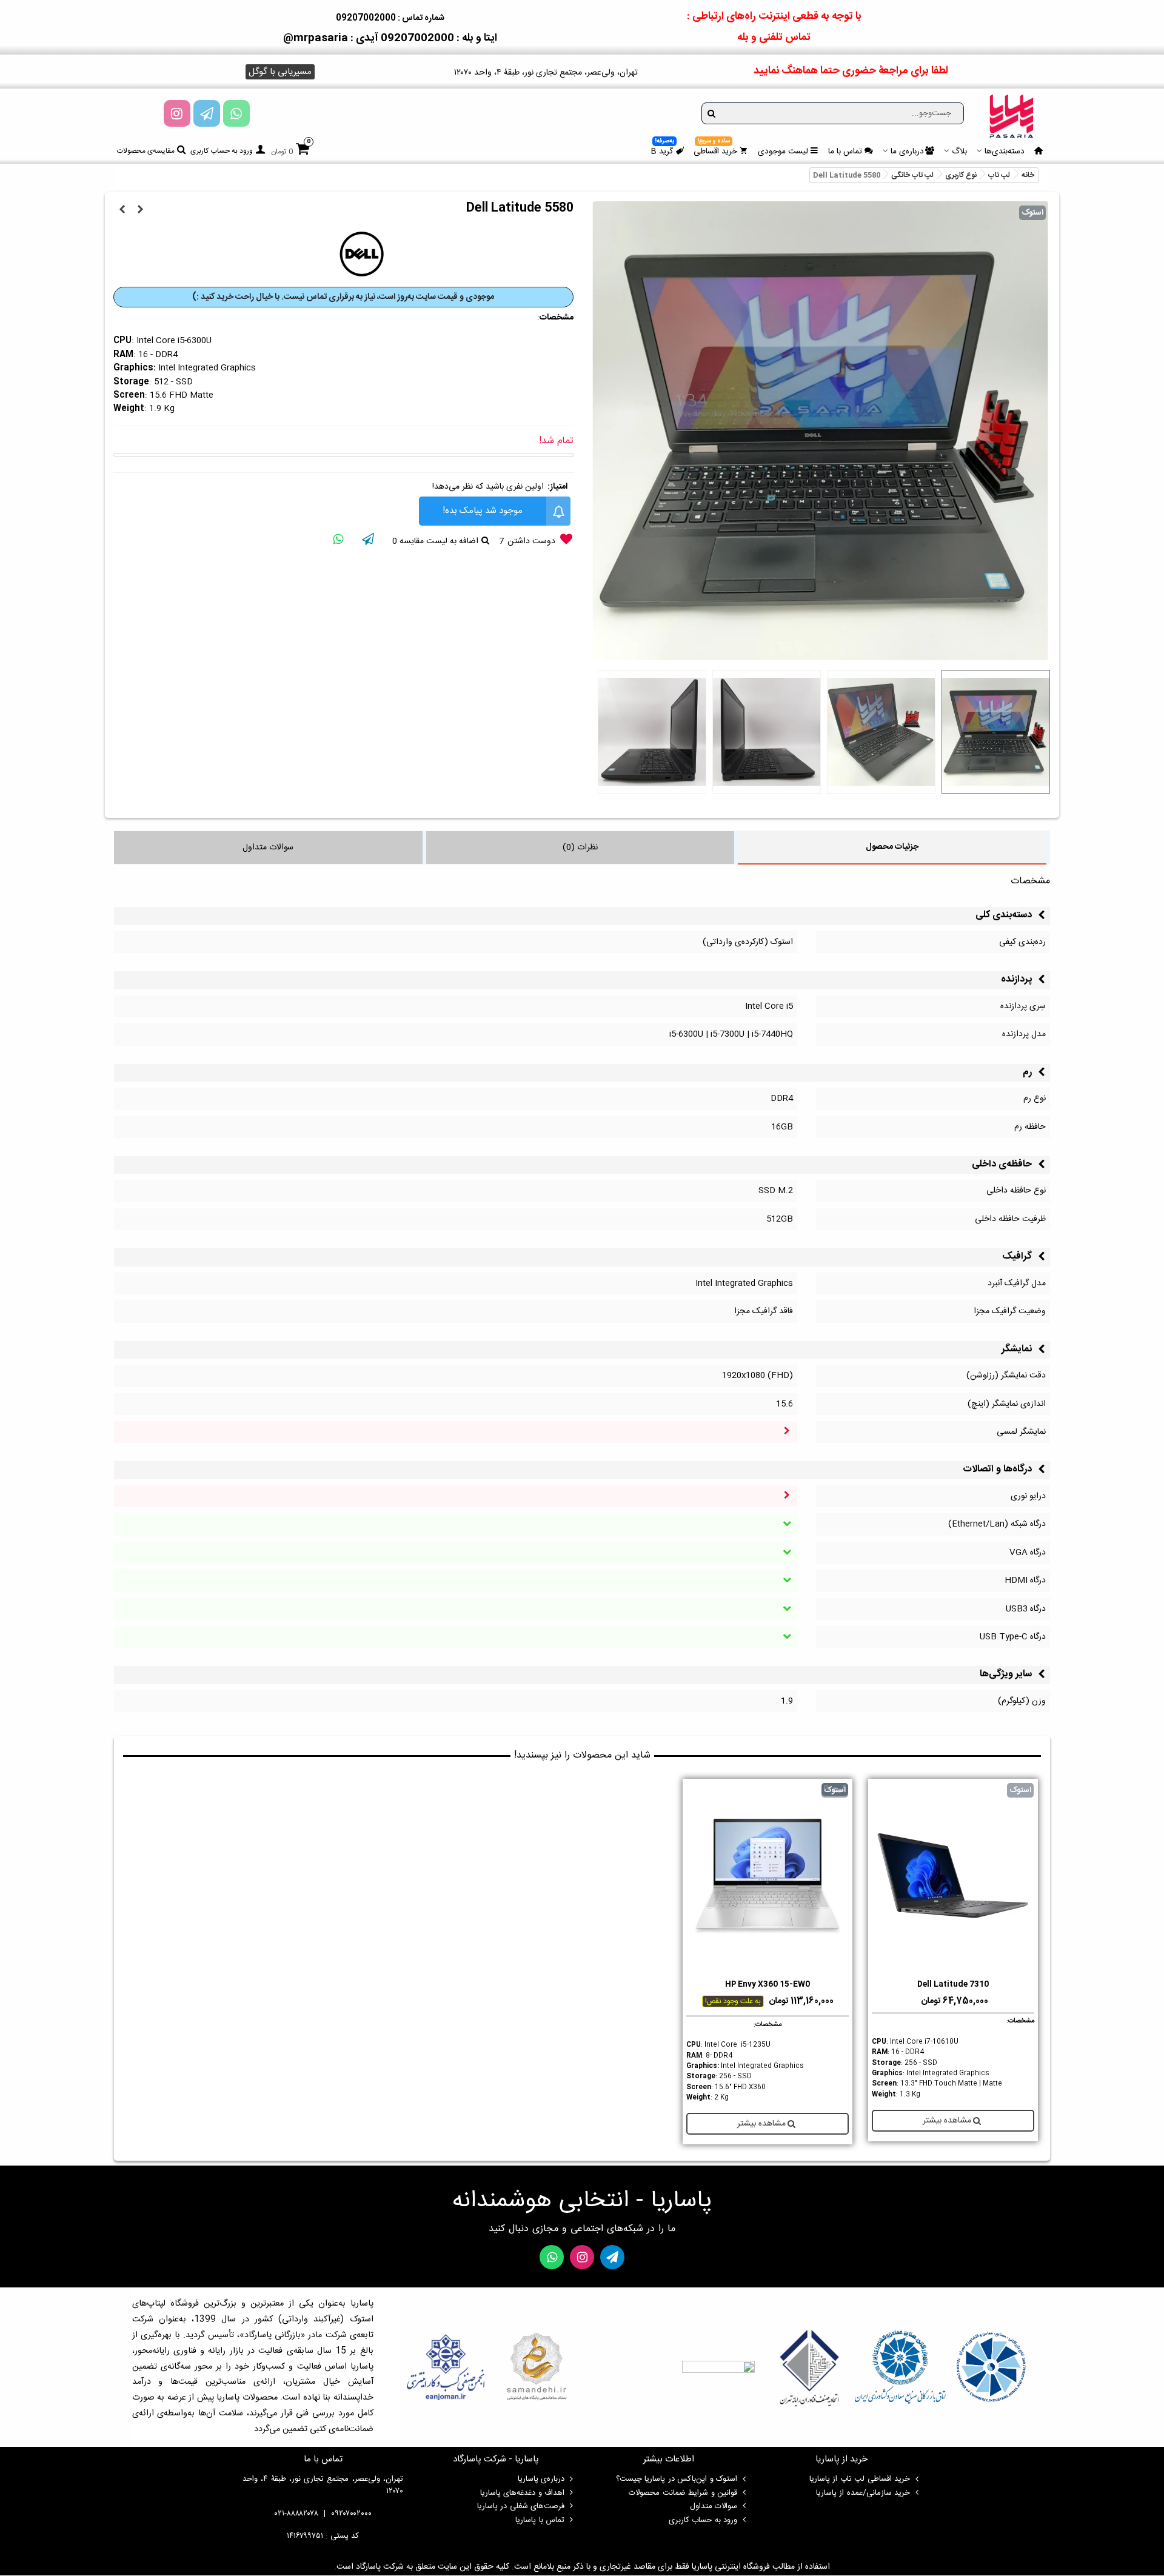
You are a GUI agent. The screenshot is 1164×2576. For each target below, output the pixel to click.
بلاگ (959, 152)
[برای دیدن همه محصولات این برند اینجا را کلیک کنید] (362, 254)
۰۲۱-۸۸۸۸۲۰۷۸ (296, 2514)
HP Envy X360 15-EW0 (768, 1985)
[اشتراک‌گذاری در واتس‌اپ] (338, 541)
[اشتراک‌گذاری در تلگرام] (368, 541)
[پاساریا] (1011, 116)
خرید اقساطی (715, 150)
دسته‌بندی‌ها (1005, 152)
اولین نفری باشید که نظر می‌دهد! (488, 487)
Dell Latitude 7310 (953, 1985)
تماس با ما (845, 152)
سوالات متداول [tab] (268, 848)
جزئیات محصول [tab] (892, 847)
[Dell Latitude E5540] (141, 210)
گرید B (663, 150)
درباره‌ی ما (907, 152)
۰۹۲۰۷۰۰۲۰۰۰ (351, 2514)
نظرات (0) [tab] (580, 848)
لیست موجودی (783, 152)
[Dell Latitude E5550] (122, 210)
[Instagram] (177, 113)
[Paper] (207, 113)
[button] (280, 72)
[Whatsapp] (236, 113)
